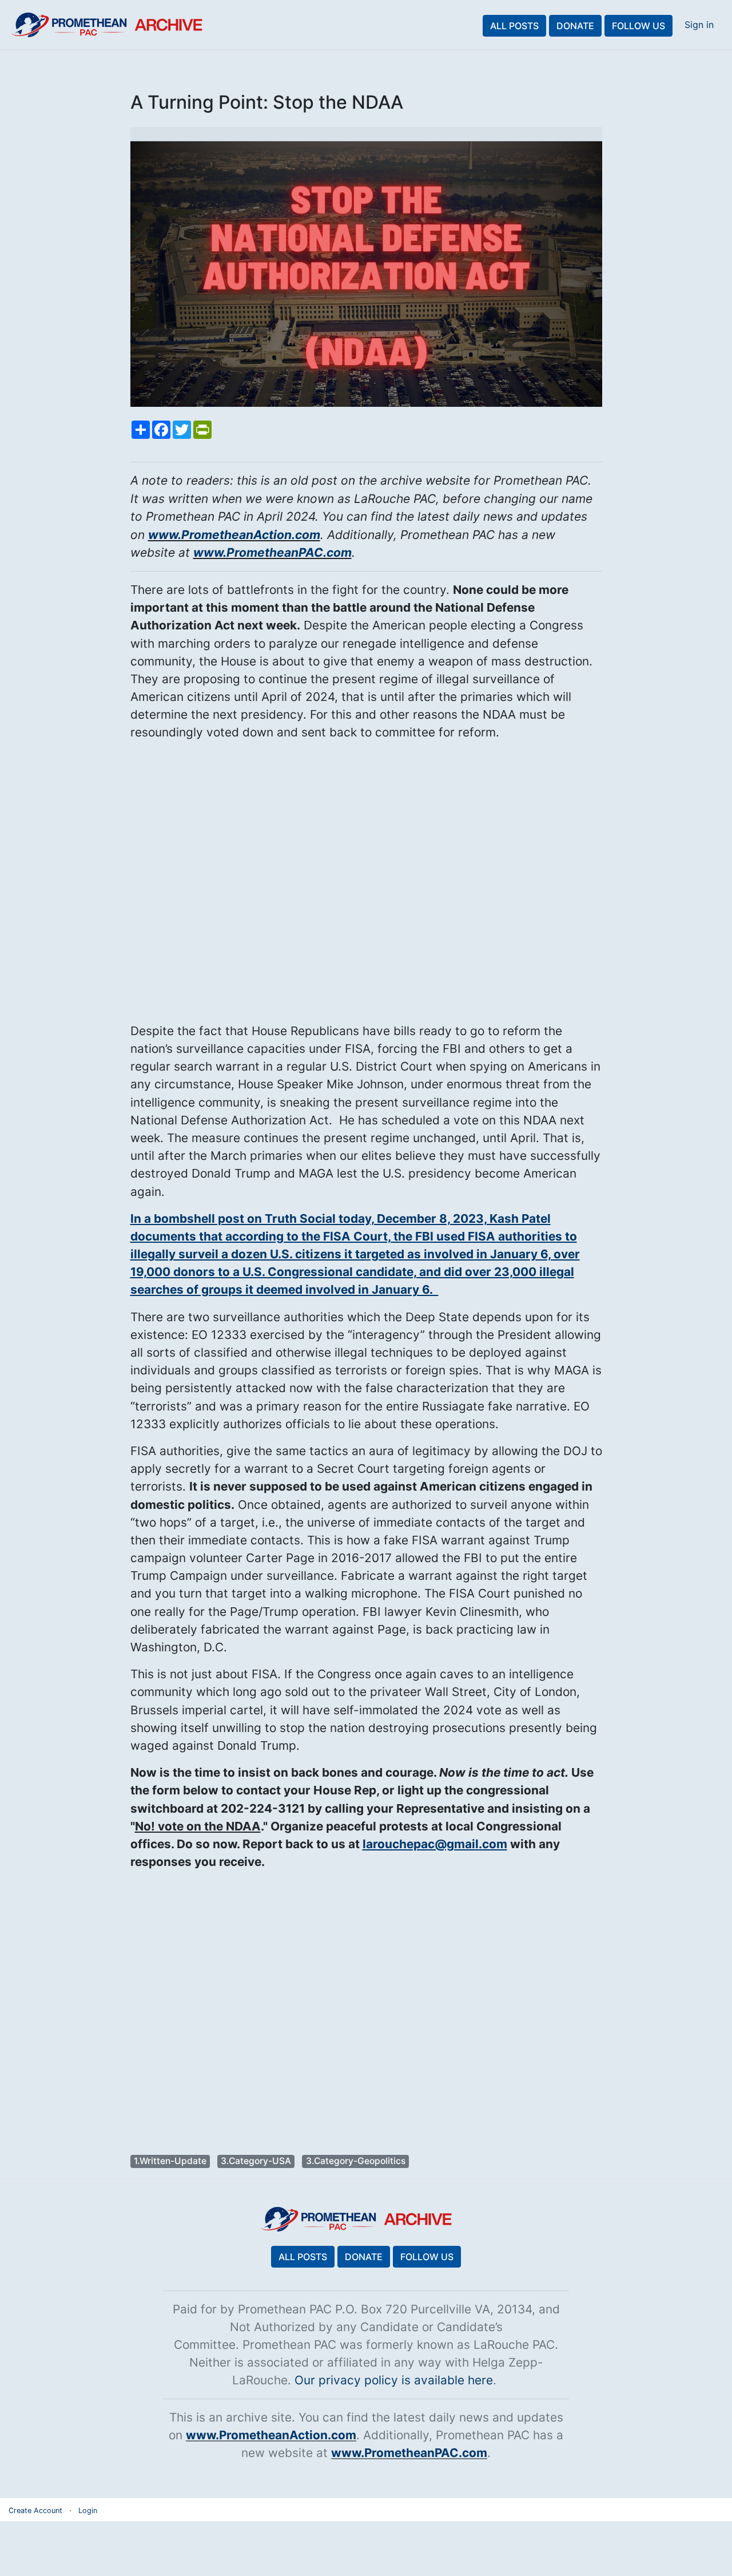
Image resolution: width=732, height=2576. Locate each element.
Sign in (699, 25)
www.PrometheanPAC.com (272, 552)
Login (88, 2510)
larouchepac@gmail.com (435, 1844)
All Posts (514, 26)
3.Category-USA (256, 2161)
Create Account (35, 2510)
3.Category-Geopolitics (356, 2161)
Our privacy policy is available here (394, 2380)
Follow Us (638, 26)
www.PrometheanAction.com (234, 535)
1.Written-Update (170, 2161)
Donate (575, 26)
